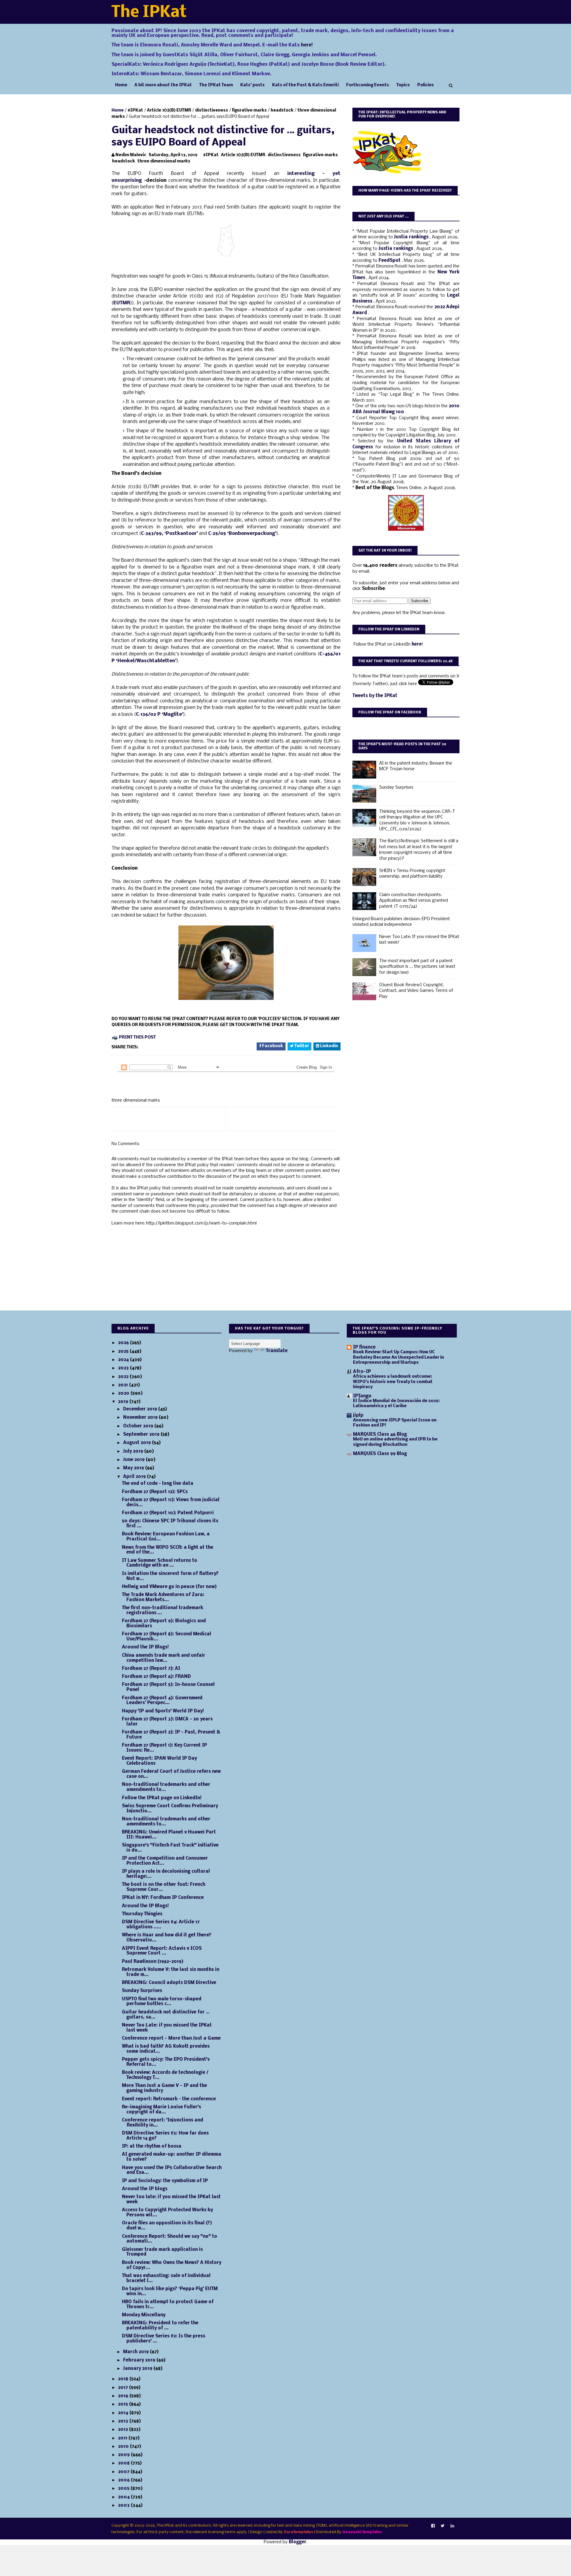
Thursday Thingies (142, 1914)
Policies (426, 85)
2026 (124, 1343)
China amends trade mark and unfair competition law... (164, 1658)
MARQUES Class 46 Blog (380, 1435)
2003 (124, 2505)
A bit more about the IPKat (163, 85)
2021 (124, 1385)
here (417, 644)
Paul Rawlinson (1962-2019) (153, 1962)
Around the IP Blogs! (145, 1647)
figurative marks (249, 111)
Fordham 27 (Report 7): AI (151, 1669)
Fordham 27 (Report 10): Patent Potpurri (168, 1513)
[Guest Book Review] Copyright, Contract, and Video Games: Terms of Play (416, 991)
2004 (124, 2497)
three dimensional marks (164, 161)
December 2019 (141, 1409)
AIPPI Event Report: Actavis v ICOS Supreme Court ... (162, 1951)
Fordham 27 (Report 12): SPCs (155, 1492)
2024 (124, 1360)
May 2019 (134, 1468)
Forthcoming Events (368, 85)
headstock (282, 111)
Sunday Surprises (396, 787)
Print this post (137, 1038)
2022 (124, 1377)
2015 (124, 2404)
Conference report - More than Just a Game (171, 2038)
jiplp (358, 1415)
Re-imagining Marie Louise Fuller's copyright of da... (161, 2110)
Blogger (298, 2542)
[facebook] (433, 2526)
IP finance (364, 1347)
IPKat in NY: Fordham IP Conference (163, 1898)
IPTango (362, 1396)
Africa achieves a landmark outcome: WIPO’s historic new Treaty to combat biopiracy (393, 1382)
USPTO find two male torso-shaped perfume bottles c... (162, 2002)
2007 (124, 2472)
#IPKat (135, 111)
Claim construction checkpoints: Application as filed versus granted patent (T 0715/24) (414, 901)
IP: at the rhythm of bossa (152, 2146)
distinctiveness (212, 111)
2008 (124, 2463)
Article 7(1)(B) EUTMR (169, 111)
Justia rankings (412, 237)
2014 (124, 2413)
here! (307, 45)
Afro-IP (362, 1372)
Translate (277, 1351)
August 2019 (138, 1443)
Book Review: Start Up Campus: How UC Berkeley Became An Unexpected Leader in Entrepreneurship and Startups (399, 1357)
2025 (124, 1352)
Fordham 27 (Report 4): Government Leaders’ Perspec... (162, 1701)
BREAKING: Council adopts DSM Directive (169, 1983)
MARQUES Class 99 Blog (380, 1454)
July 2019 (134, 1451)
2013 (124, 2421)
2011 (123, 2438)
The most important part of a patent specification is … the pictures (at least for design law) (417, 967)
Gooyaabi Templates (362, 2532)
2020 (124, 1393)
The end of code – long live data (158, 1484)
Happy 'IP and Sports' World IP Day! (163, 1711)
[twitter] (443, 2526)
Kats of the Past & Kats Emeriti (305, 85)
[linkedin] (452, 2526)
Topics (403, 85)
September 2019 (142, 1435)
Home (121, 85)
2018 (124, 2379)
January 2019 (138, 2369)
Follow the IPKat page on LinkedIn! (162, 1798)
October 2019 (139, 1426)
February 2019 (140, 2360)
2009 (124, 2455)
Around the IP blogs (145, 2189)
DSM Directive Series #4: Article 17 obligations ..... (161, 1925)
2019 (124, 1402)
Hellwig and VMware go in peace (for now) (169, 1587)
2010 (124, 2447)
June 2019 (134, 1460)
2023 (124, 1368)
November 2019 (141, 1418)
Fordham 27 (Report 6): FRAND (156, 1677)
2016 (124, 2396)
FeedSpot (390, 261)
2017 (124, 2388)
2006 (124, 2480)
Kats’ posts (252, 85)
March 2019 (137, 2352)
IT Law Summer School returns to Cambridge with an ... (160, 1563)
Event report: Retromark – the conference (169, 2099)
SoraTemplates (298, 2532)
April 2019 (135, 1477)
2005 (124, 2489)
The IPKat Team (216, 85)
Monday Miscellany (144, 2315)
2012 (124, 2430)
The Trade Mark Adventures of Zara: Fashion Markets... (163, 1597)
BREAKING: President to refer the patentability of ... (160, 2326)
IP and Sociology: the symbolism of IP (165, 2181)
